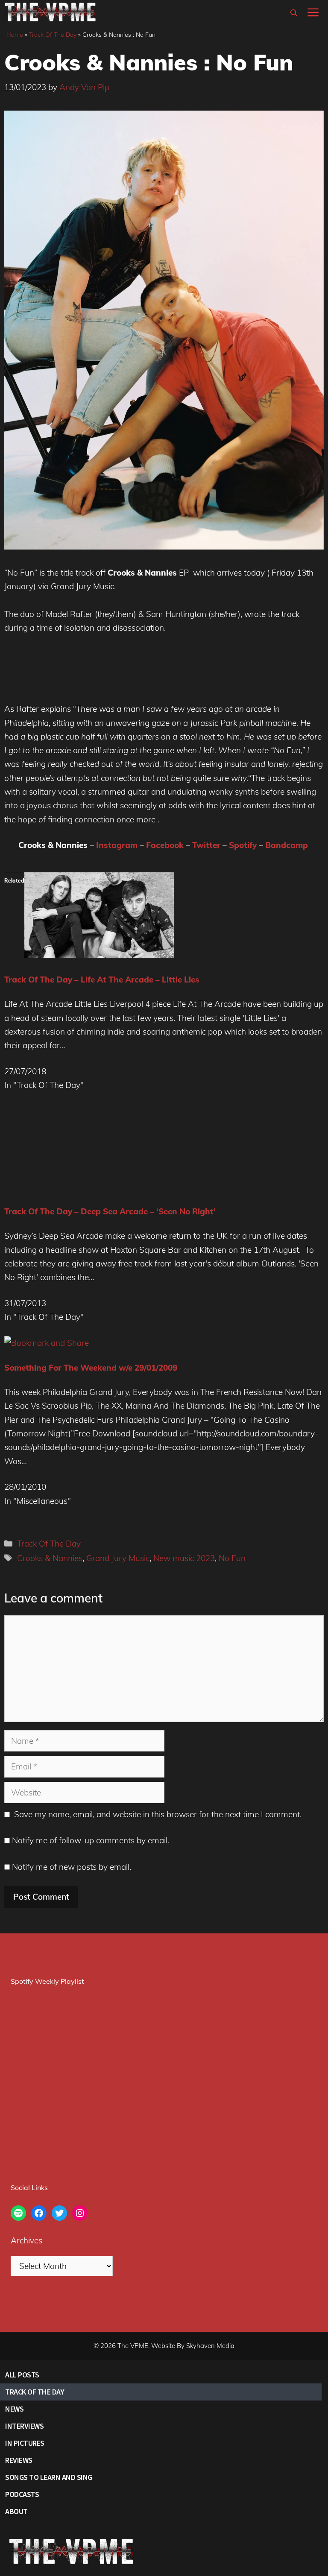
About (16, 2511)
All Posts (22, 2375)
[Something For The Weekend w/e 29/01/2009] (47, 1343)
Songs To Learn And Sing (49, 2477)
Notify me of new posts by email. (72, 1867)
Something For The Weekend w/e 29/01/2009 (91, 1368)
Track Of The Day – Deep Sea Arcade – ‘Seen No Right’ (110, 1211)
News (14, 2409)
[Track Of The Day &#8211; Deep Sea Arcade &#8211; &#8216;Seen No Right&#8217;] (79, 1187)
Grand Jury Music (118, 1558)
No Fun (232, 1558)
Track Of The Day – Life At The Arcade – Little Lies (102, 980)
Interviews (24, 2426)
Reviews (19, 2460)
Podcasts (22, 2494)
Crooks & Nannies (50, 1558)
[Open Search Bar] (294, 13)
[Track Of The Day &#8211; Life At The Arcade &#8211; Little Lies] (99, 955)
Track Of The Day (53, 35)
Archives (26, 2240)
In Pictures (25, 2443)
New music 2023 (184, 1558)
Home (15, 35)
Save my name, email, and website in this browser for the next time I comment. (158, 1814)
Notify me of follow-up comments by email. (91, 1840)
